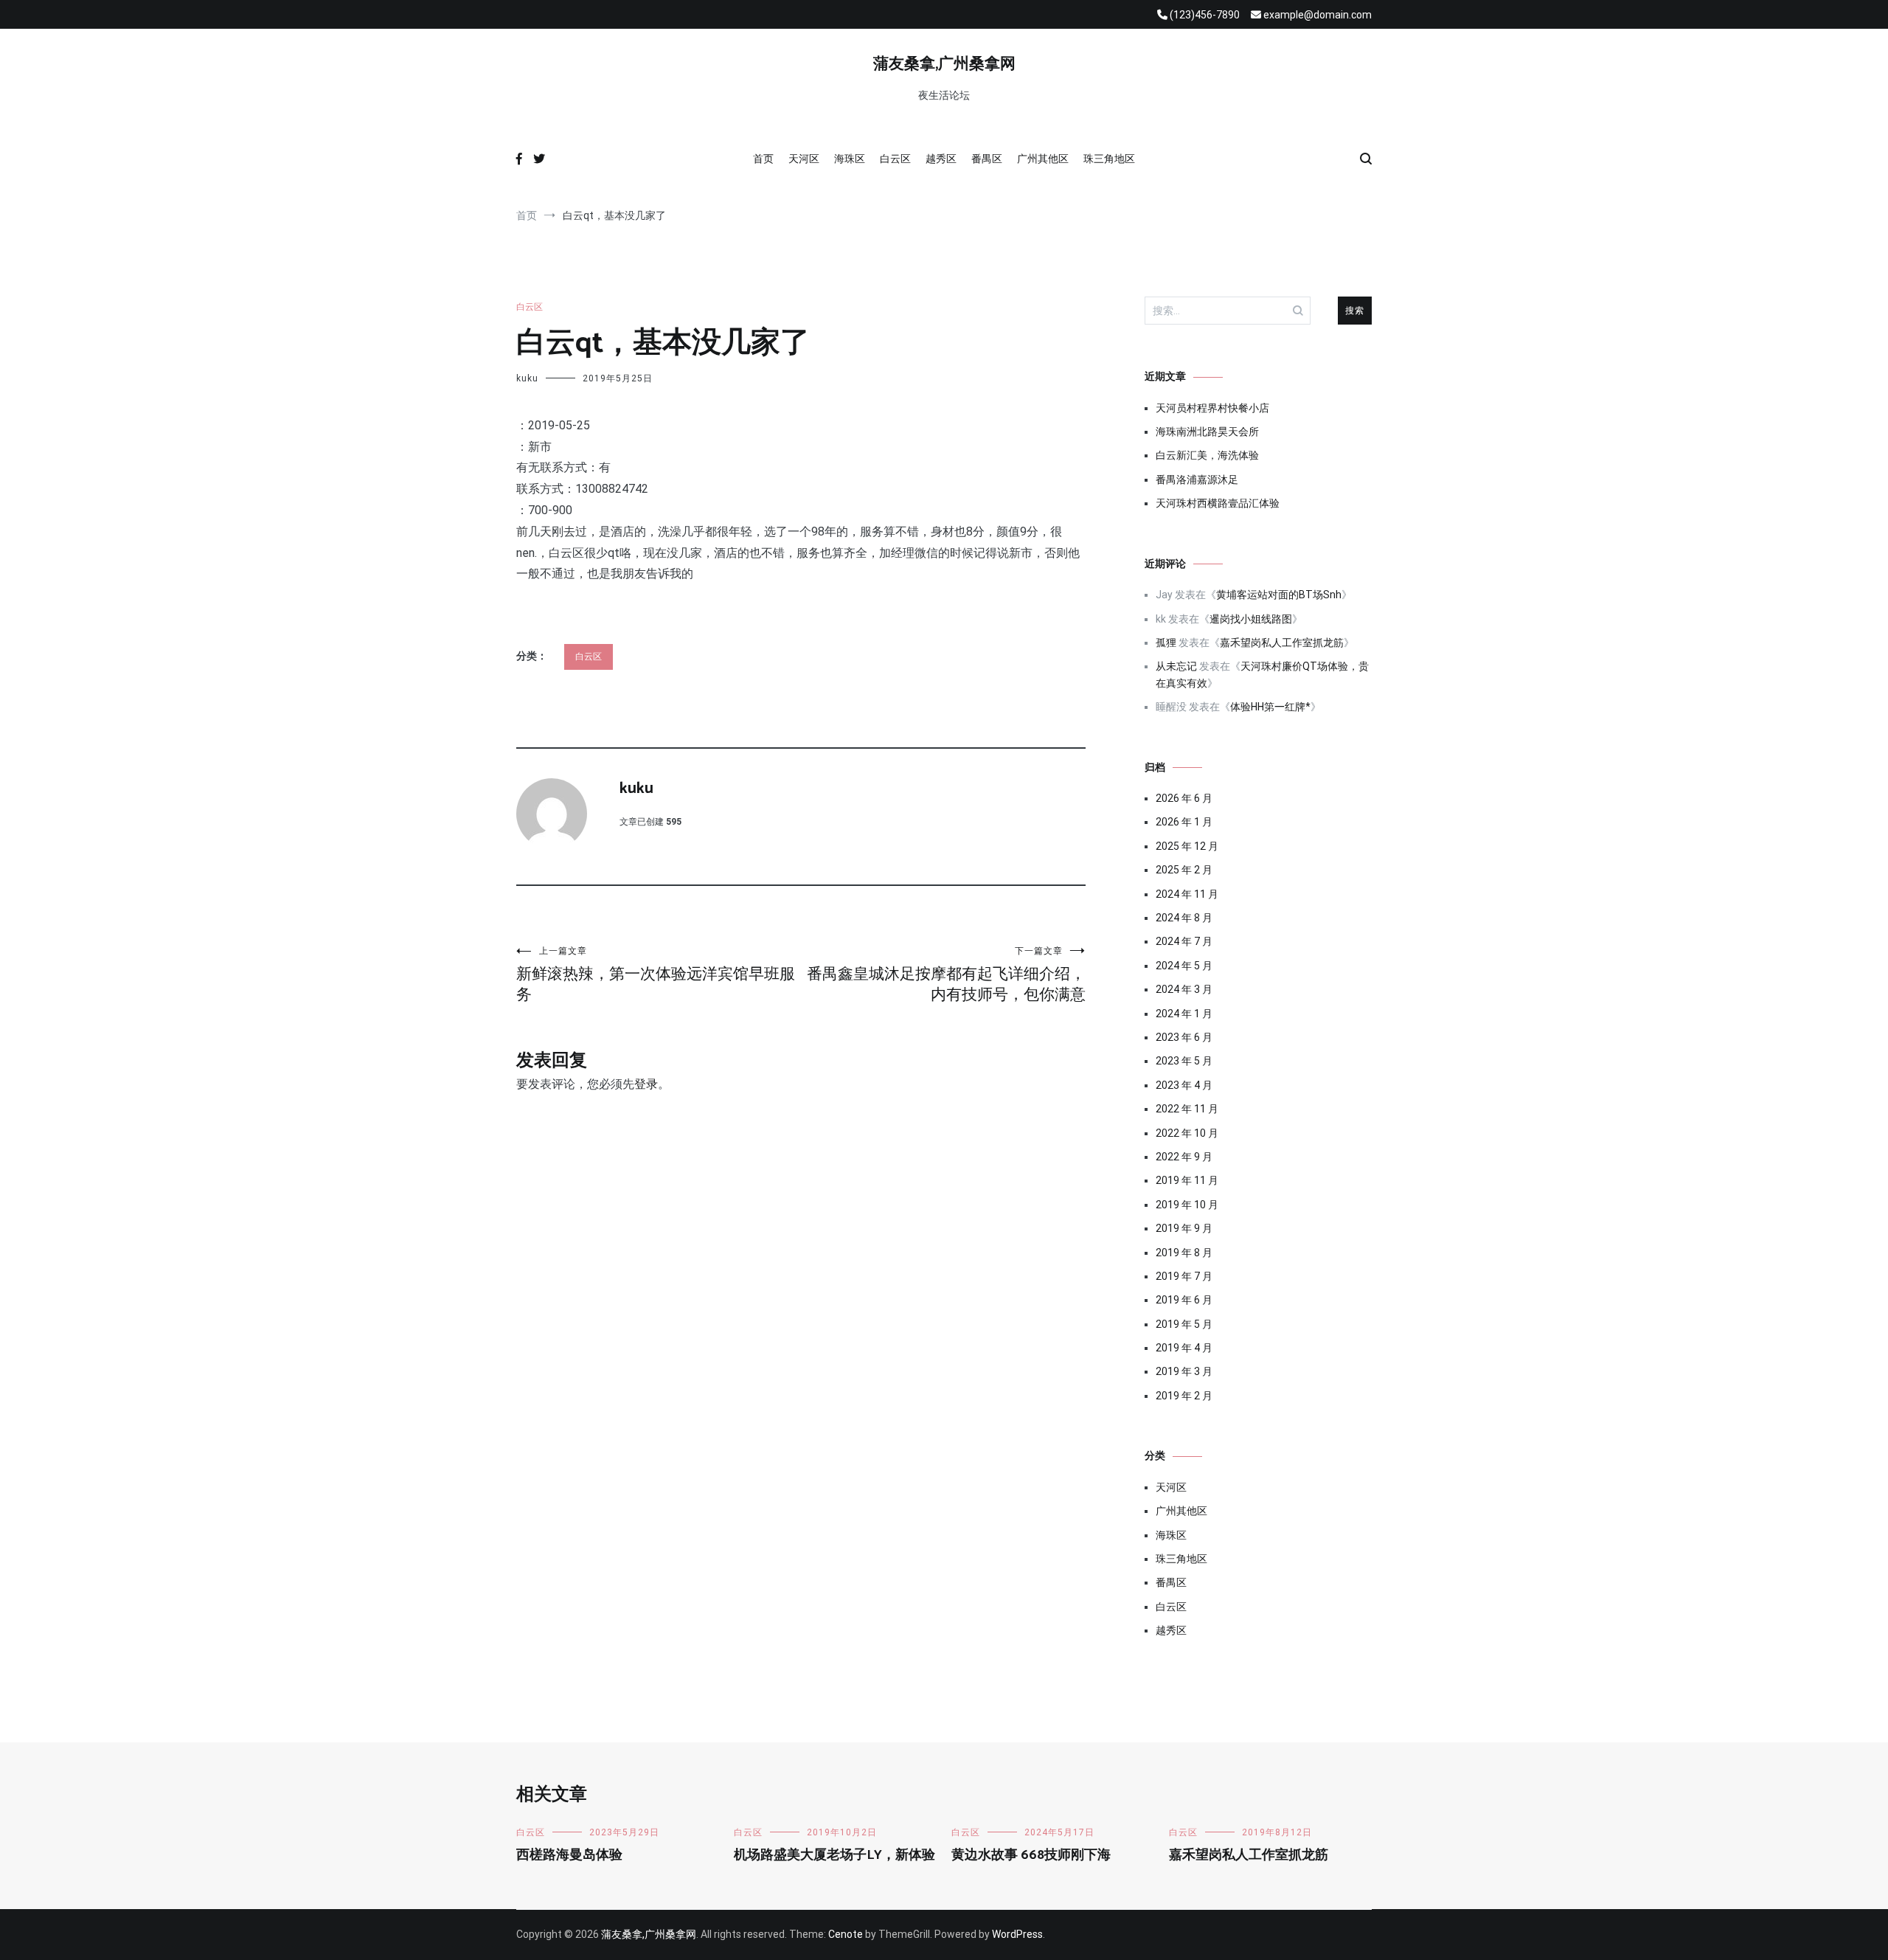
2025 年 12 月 (1187, 846)
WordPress (1017, 1934)
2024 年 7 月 (1184, 941)
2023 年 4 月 (1184, 1085)
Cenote (846, 1934)
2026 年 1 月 (1184, 822)
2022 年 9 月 (1184, 1157)
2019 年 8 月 (1184, 1253)
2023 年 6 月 (1184, 1037)
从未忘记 (1176, 666)
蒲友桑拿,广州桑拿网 (944, 64)
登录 (646, 1084)
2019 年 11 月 (1187, 1180)
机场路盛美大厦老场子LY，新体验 (834, 1855)
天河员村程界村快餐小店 (1212, 408)
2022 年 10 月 (1187, 1133)
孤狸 (1166, 643)
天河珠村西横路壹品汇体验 (1218, 503)
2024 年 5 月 (1184, 966)
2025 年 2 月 (1184, 870)
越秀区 (941, 159)
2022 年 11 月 (1187, 1109)
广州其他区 (1043, 159)
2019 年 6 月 (1184, 1300)
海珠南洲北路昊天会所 (1207, 432)
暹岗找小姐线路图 (1251, 619)
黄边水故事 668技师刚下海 (1031, 1855)
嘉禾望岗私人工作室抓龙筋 (1282, 643)
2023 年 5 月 (1184, 1061)
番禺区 (987, 159)
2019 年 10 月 (1187, 1205)
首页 (763, 159)
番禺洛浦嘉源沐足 (1197, 479)
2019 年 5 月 (1184, 1324)
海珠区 (850, 159)
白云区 (895, 159)
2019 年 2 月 (1184, 1396)
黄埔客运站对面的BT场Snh (1279, 595)
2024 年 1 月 (1184, 1014)
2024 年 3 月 (1184, 989)
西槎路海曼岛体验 (569, 1855)
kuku (527, 378)
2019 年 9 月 (1184, 1228)
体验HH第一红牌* (1270, 707)
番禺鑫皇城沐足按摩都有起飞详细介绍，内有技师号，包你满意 (946, 974)
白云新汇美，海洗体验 (1207, 455)
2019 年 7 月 (1184, 1276)
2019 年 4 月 (1184, 1348)
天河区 (804, 159)
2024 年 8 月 (1184, 918)
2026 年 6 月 (1184, 798)
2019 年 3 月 (1184, 1371)
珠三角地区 (1109, 159)
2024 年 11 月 (1187, 894)
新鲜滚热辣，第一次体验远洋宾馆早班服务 (656, 974)
